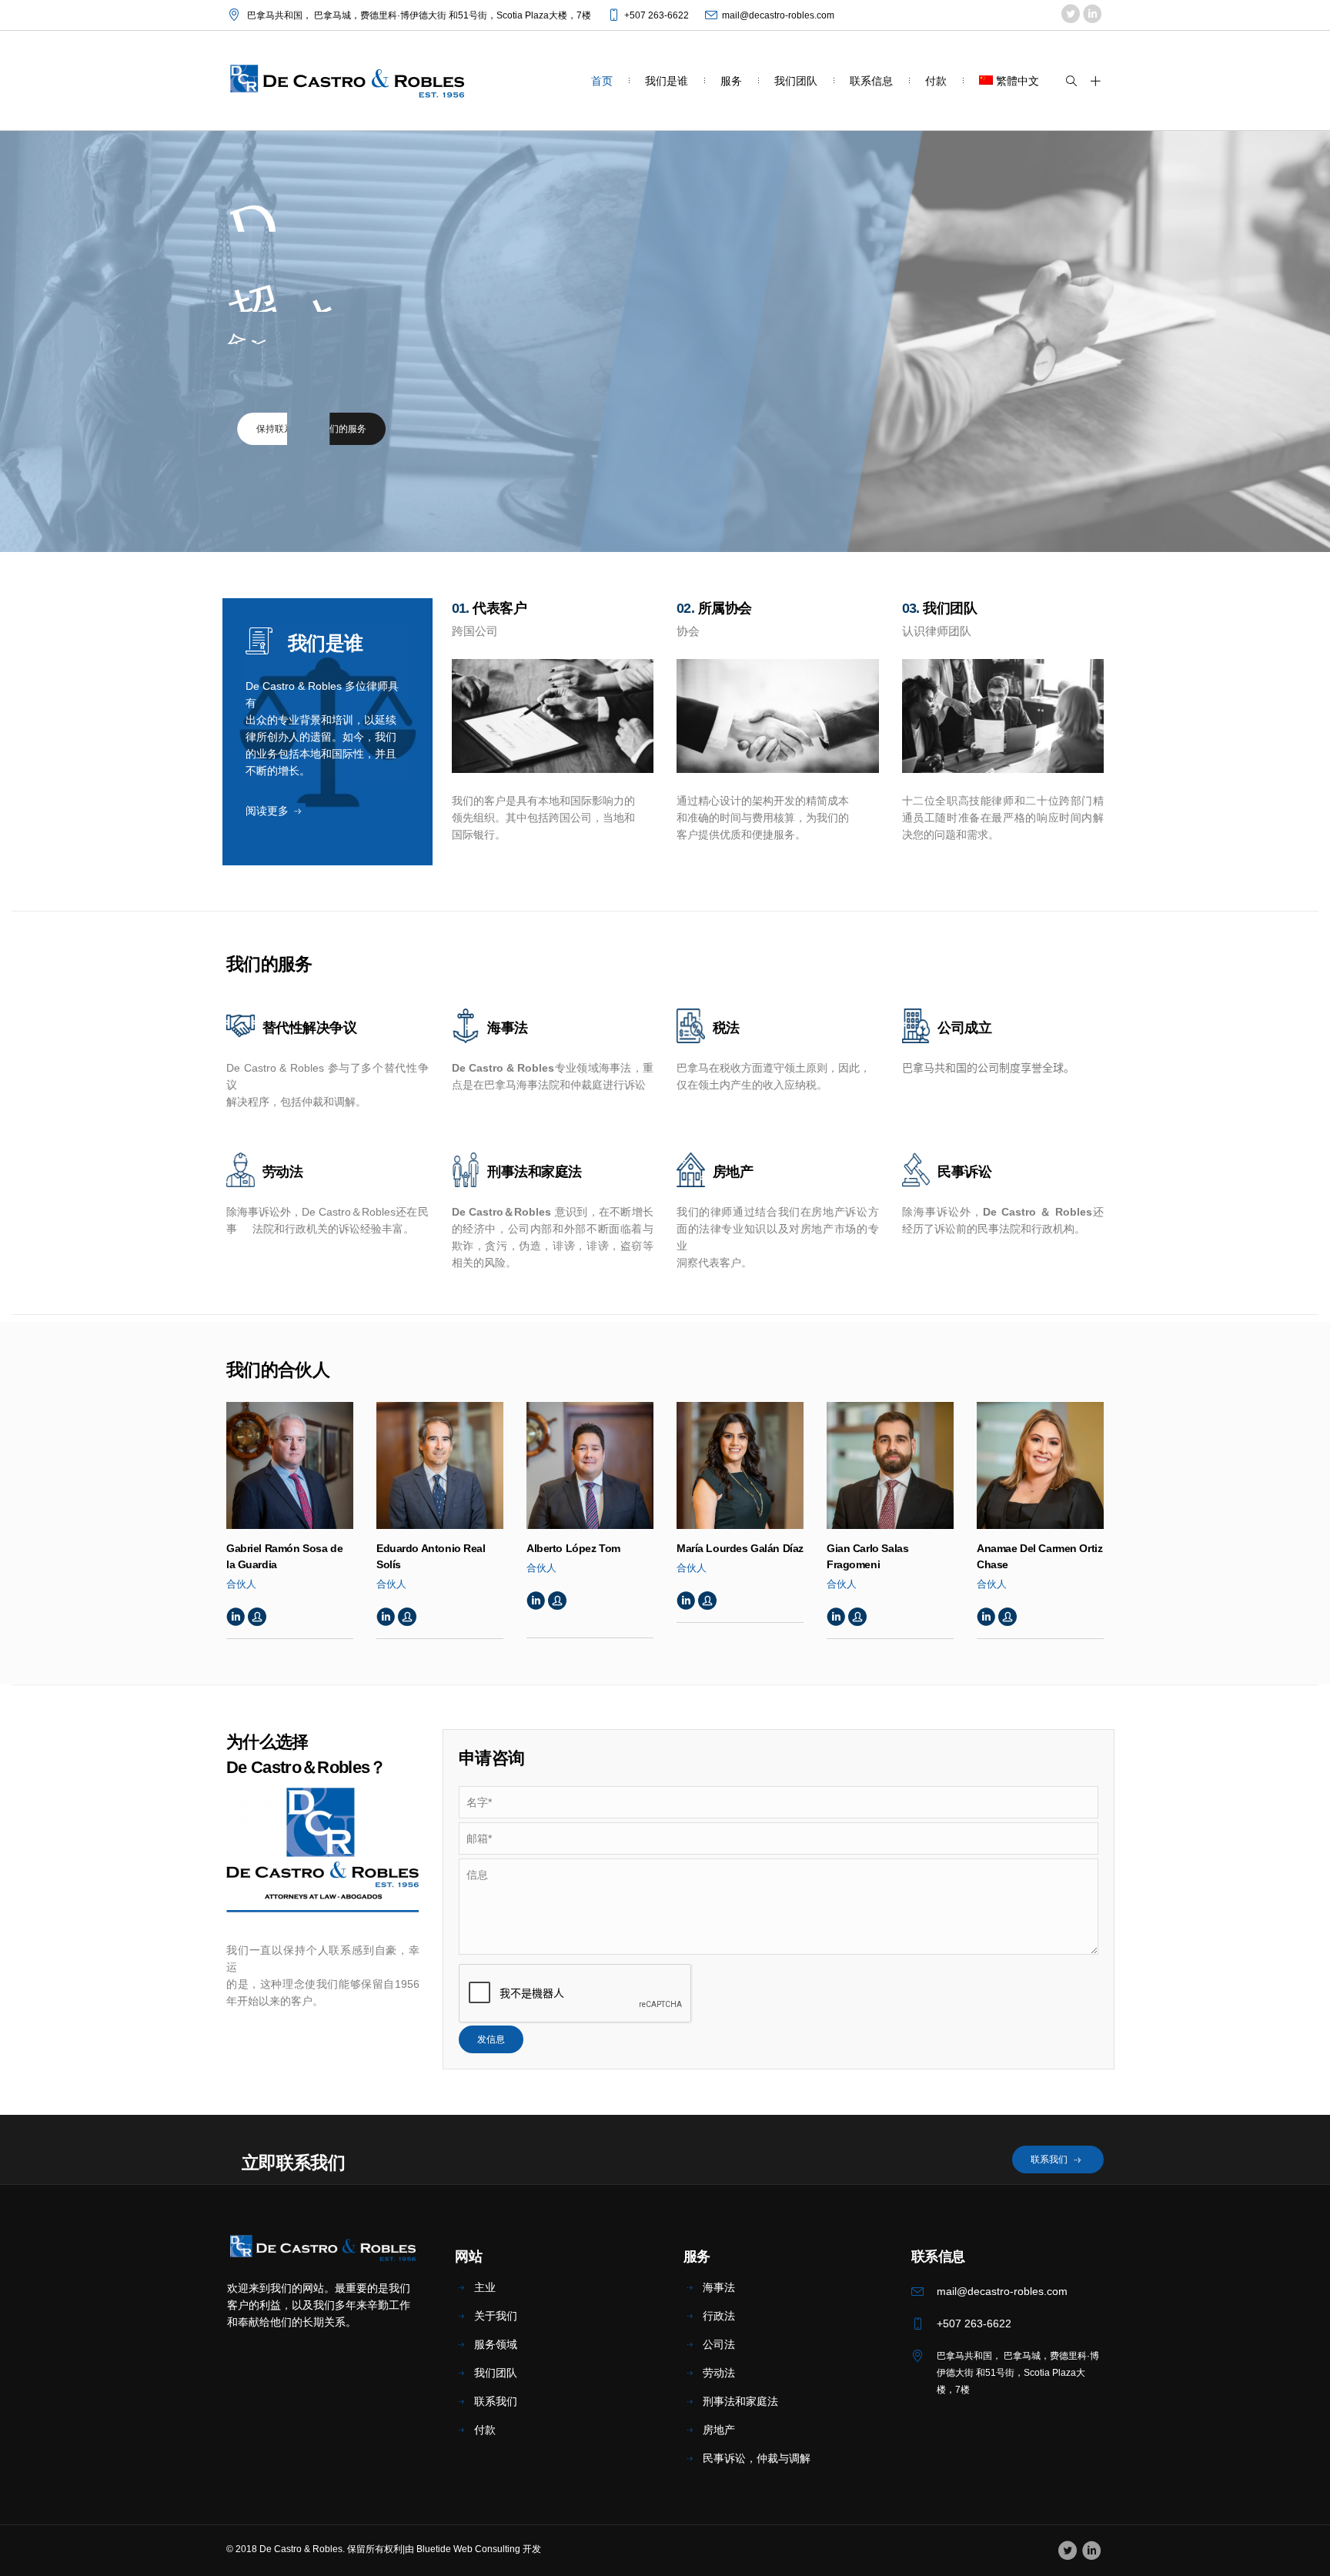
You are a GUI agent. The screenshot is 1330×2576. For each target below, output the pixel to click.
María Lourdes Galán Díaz (740, 1548)
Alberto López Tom (573, 1548)
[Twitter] (1070, 15)
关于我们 (496, 2316)
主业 (485, 2287)
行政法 (719, 2316)
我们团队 (948, 608)
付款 (485, 2430)
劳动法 (719, 2373)
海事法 (719, 2287)
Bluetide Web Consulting (468, 2549)
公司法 (719, 2344)
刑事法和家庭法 (740, 2401)
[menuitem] (1009, 80)
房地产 (719, 2430)
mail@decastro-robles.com (778, 15)
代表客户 (498, 608)
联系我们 (496, 2401)
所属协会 (723, 608)
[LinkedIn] (1092, 15)
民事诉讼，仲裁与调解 (757, 2458)
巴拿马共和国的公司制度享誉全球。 (988, 1068)
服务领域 (496, 2344)
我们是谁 (325, 643)
